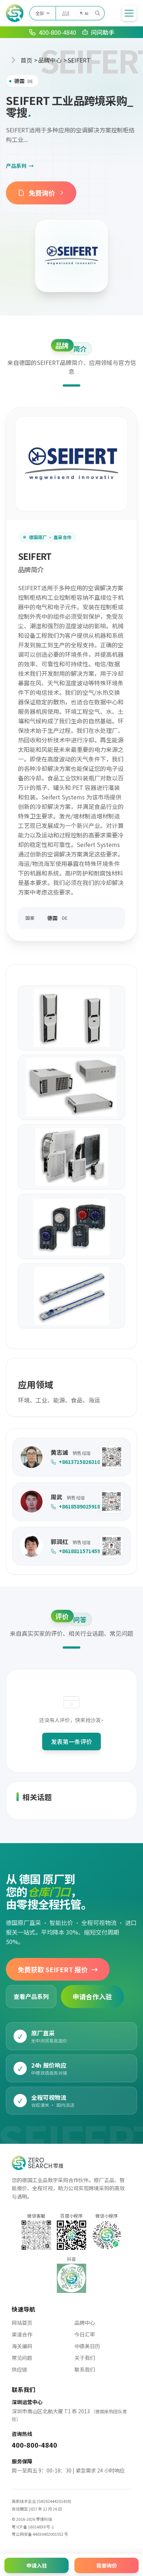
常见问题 (22, 2358)
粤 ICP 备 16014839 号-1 (33, 2527)
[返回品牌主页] (71, 256)
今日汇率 (85, 2334)
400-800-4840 (34, 2445)
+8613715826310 (76, 1462)
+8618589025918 (76, 1506)
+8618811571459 (76, 1551)
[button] (111, 1457)
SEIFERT (79, 60)
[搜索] (98, 13)
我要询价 (107, 2565)
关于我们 (85, 2358)
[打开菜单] (129, 13)
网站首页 (22, 2323)
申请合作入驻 (92, 1996)
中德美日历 (87, 2346)
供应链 (19, 2369)
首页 (26, 60)
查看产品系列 (31, 1996)
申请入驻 (37, 2565)
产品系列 (20, 166)
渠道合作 (22, 2334)
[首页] (15, 13)
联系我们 (85, 2369)
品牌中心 (50, 60)
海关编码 (22, 2346)
